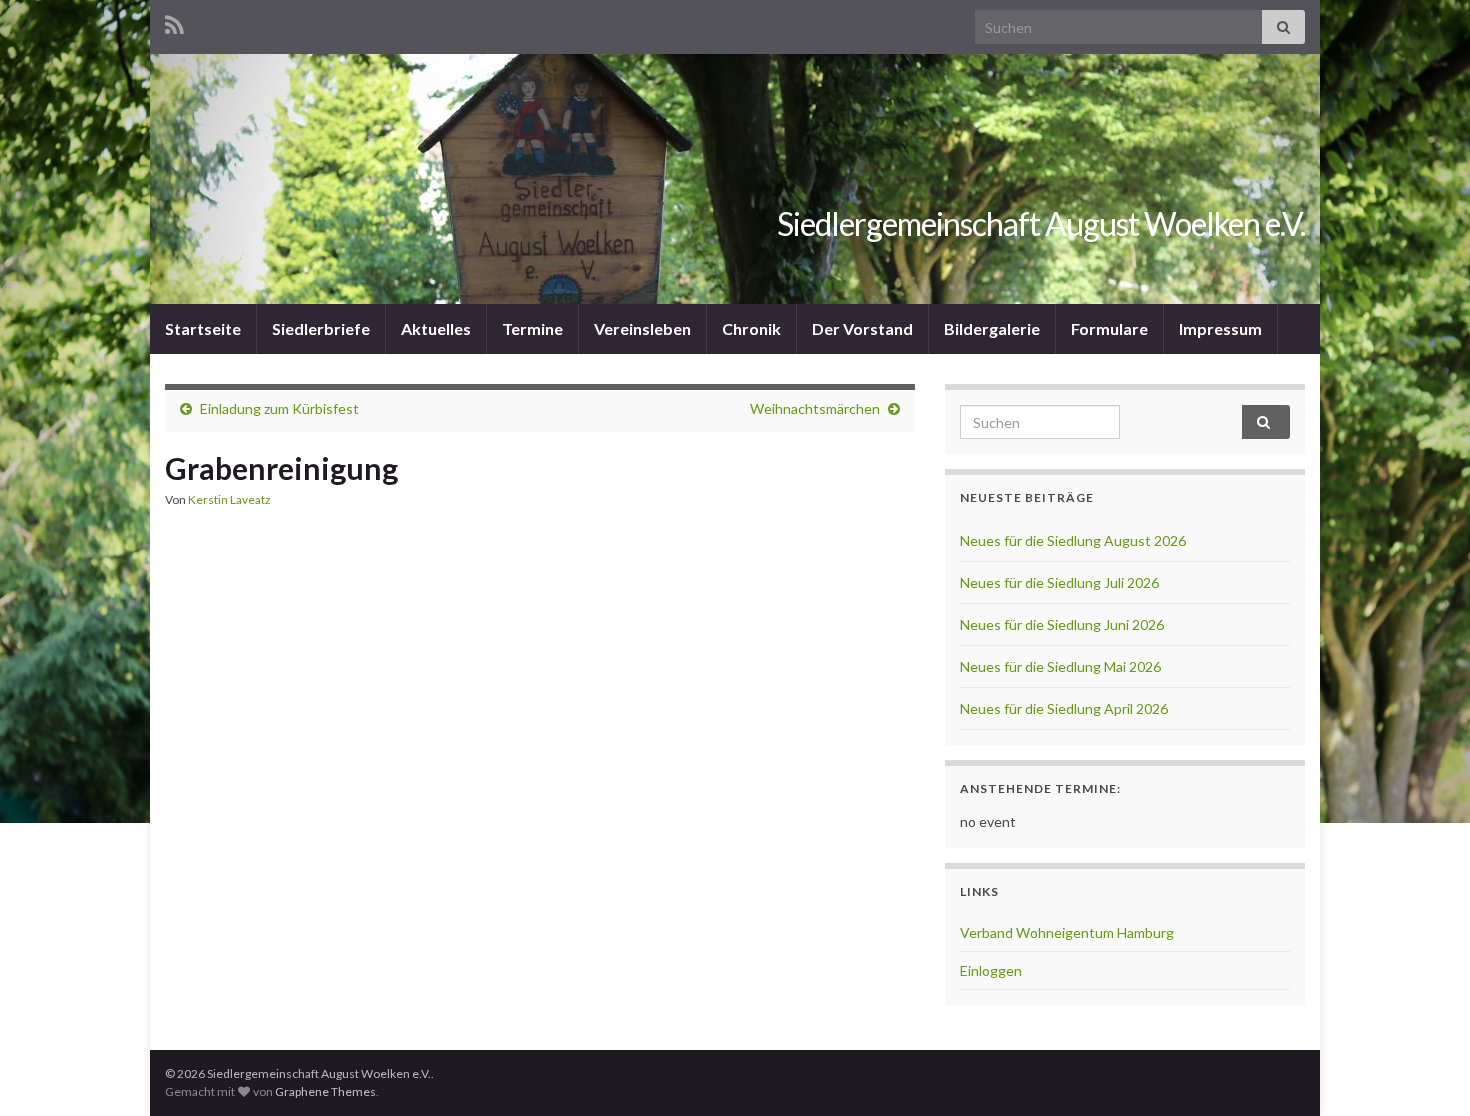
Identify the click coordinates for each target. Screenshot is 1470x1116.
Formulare (1109, 328)
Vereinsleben (642, 328)
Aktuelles (436, 328)
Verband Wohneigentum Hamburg (1067, 932)
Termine (532, 328)
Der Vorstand (862, 328)
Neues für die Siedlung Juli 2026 (1059, 582)
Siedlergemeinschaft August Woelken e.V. (1041, 223)
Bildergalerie (992, 328)
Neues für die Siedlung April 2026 (1064, 708)
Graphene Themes (325, 1091)
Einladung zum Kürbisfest (279, 408)
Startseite (203, 328)
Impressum (1220, 328)
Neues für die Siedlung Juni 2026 (1062, 624)
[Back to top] (1425, 1071)
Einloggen (991, 970)
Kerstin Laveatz (229, 499)
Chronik (751, 328)
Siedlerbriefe (321, 328)
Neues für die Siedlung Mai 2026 (1060, 666)
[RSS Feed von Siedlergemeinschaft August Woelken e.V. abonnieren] (174, 21)
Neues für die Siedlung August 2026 (1073, 540)
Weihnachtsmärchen (815, 408)
